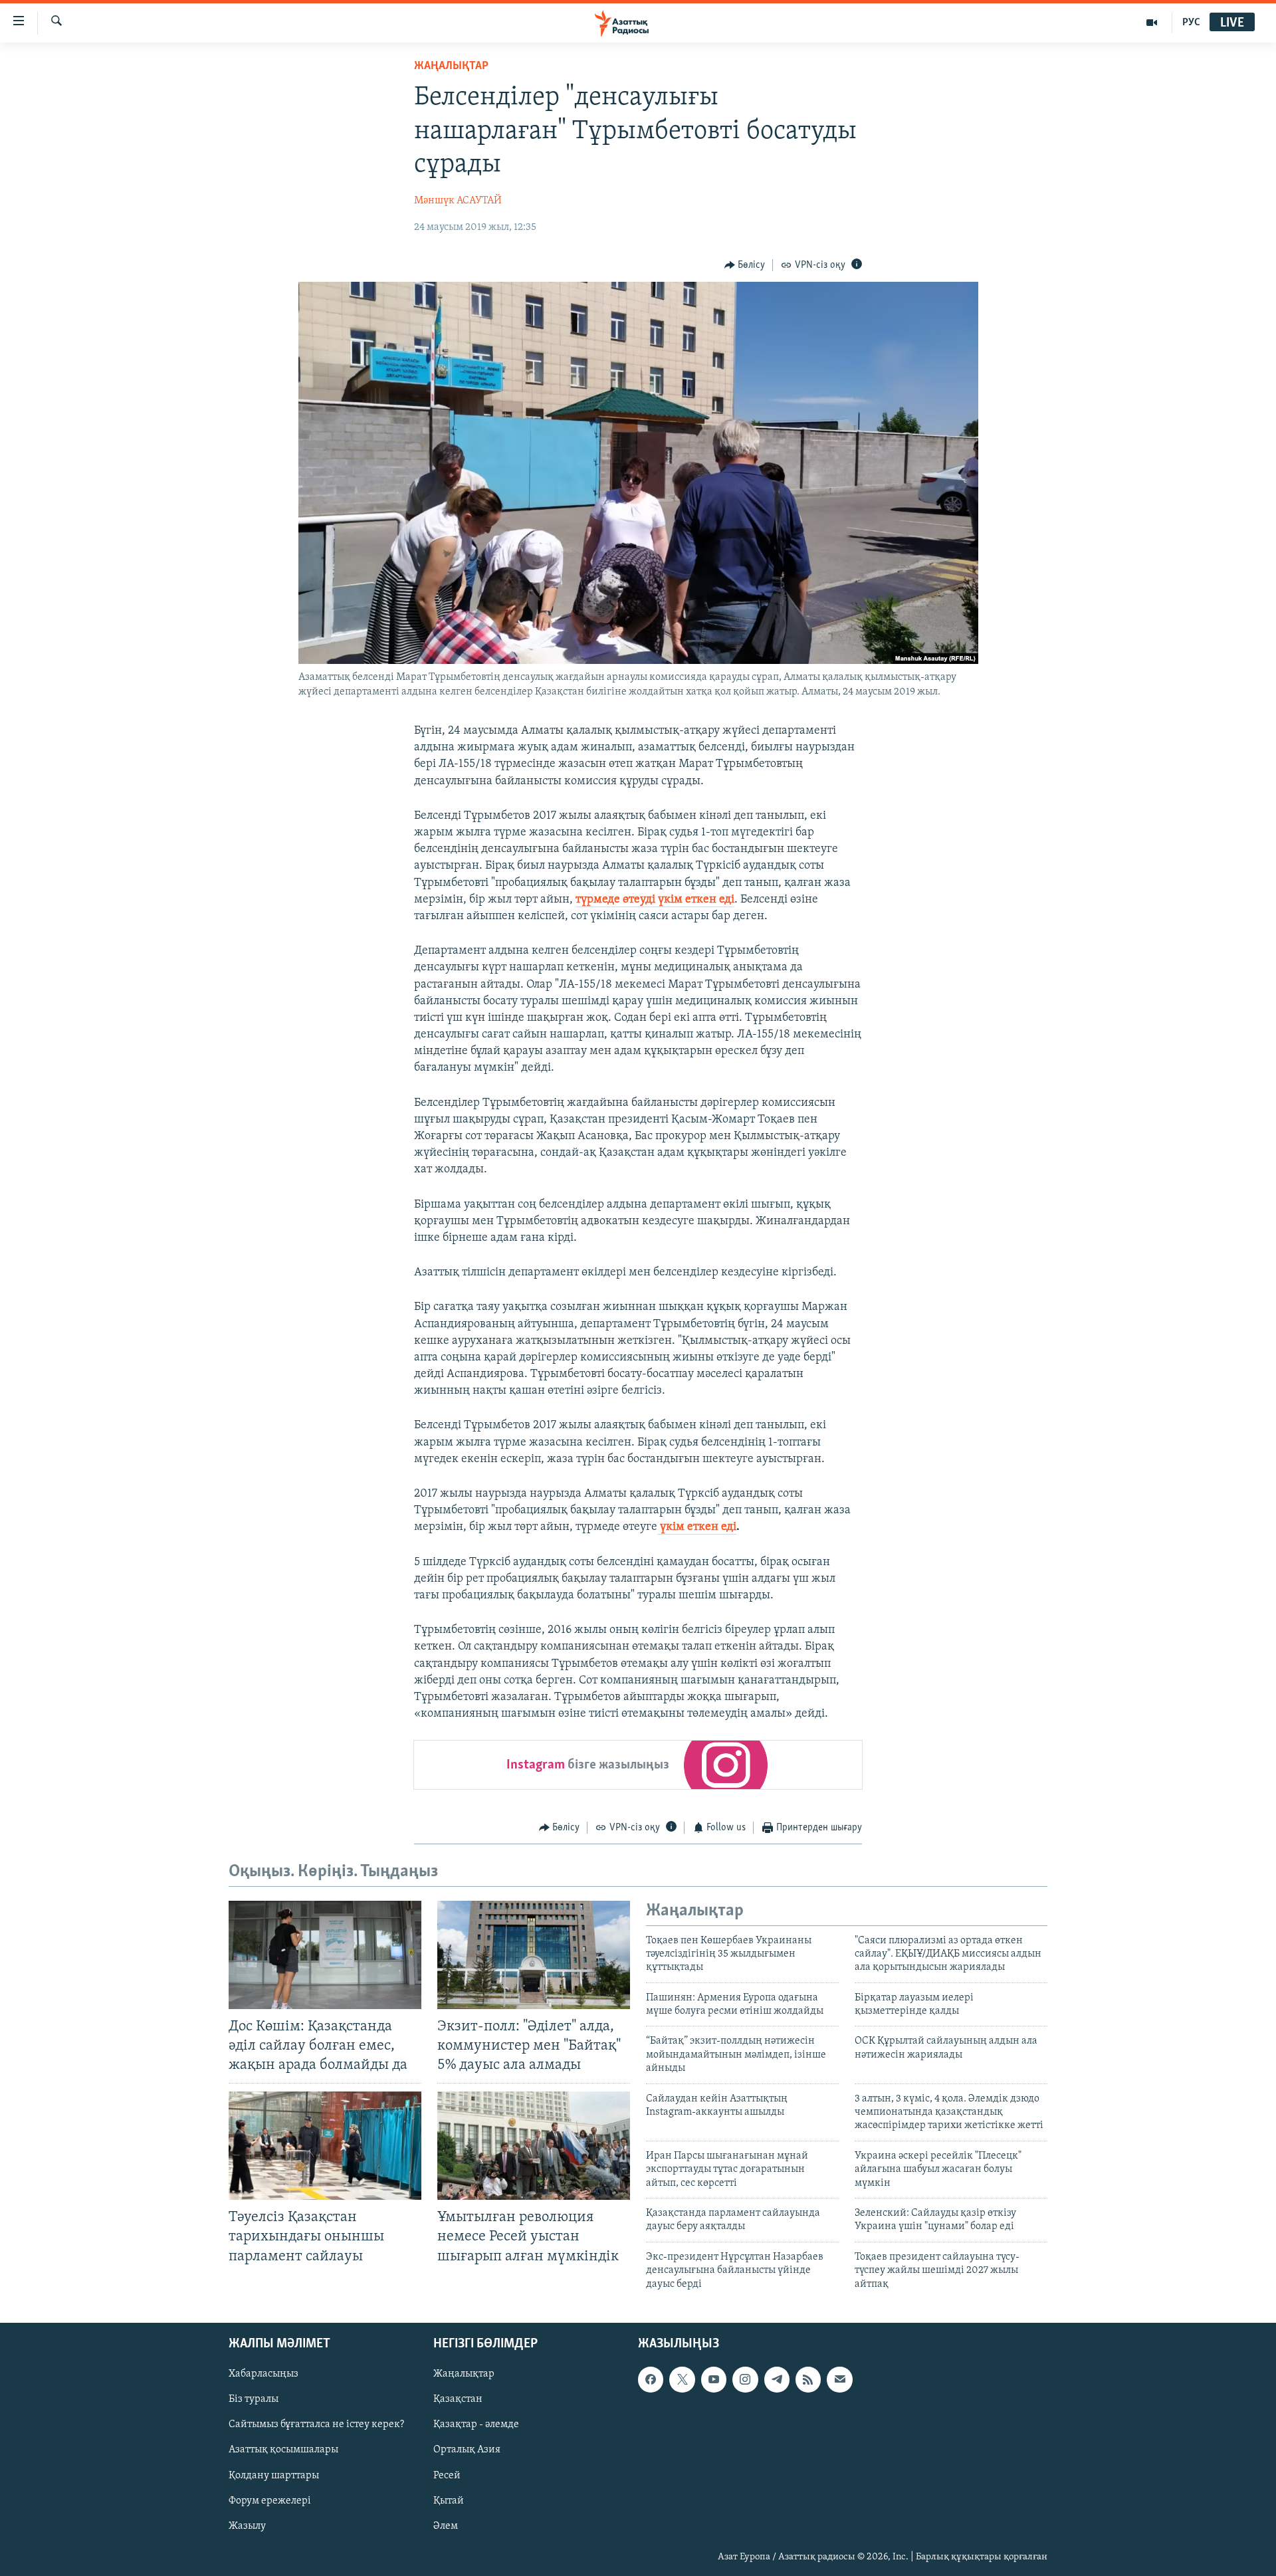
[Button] (745, 265)
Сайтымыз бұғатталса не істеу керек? (316, 2424)
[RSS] (808, 2379)
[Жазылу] (839, 2379)
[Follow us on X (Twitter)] (682, 2379)
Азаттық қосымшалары (283, 2450)
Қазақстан (458, 2399)
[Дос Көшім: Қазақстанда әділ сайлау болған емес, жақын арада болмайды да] (325, 1955)
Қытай (449, 2501)
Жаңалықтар (464, 2374)
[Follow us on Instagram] (745, 2379)
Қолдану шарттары (274, 2475)
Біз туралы (254, 2399)
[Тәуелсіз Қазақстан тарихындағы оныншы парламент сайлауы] (325, 2146)
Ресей (447, 2475)
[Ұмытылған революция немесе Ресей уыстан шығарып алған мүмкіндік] (534, 2146)
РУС (1191, 23)
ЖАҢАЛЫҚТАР (451, 66)
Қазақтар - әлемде (476, 2424)
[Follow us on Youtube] (714, 2379)
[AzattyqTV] (1152, 23)
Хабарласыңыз (264, 2374)
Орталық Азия (467, 2450)
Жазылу (247, 2526)
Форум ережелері (270, 2501)
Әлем (446, 2526)
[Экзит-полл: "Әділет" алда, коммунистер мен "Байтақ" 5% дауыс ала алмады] (534, 1955)
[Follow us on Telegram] (777, 2379)
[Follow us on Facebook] (651, 2379)
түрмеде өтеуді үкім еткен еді (655, 900)
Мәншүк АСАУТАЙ (458, 201)
